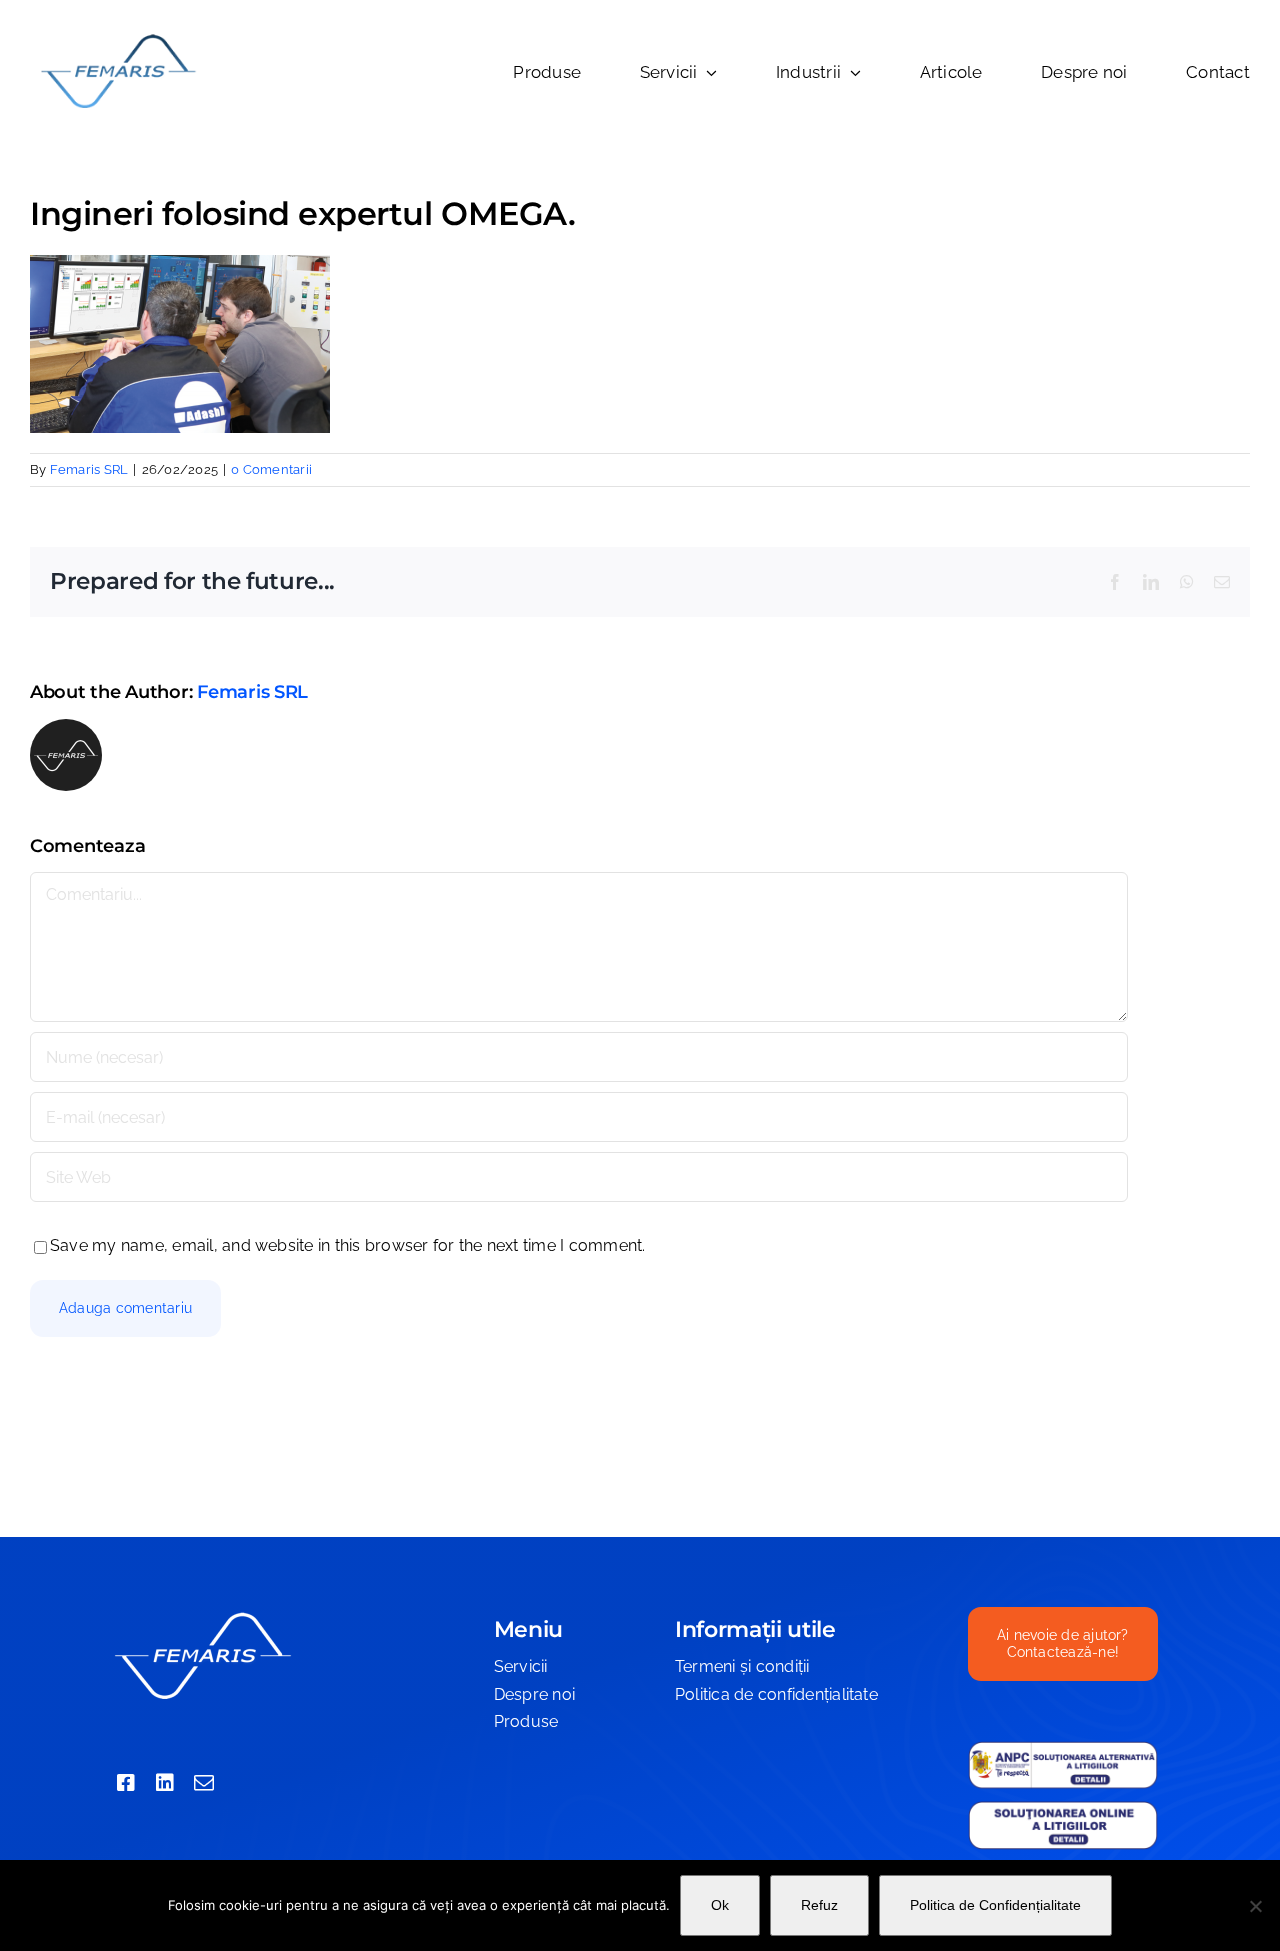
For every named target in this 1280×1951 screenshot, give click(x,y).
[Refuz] (1255, 1906)
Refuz (819, 1905)
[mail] (204, 1783)
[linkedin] (165, 1783)
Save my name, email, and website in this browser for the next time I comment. (347, 1245)
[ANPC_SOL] (1063, 1807)
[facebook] (126, 1783)
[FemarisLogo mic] (117, 37)
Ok (720, 1905)
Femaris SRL (89, 469)
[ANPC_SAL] (1063, 1748)
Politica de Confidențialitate (995, 1905)
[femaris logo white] (202, 1614)
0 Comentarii (271, 469)
